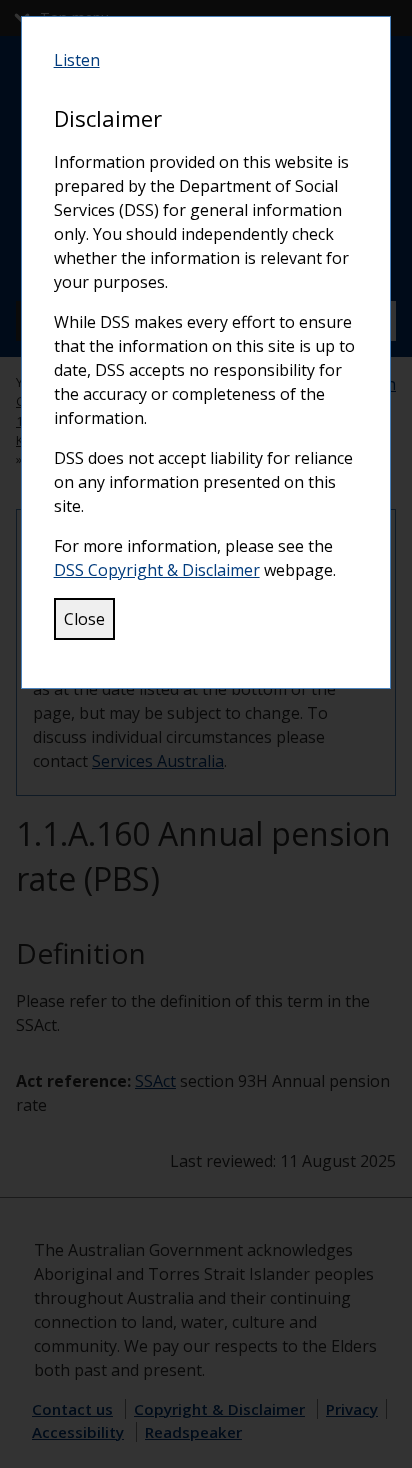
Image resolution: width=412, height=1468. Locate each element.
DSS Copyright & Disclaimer (157, 570)
